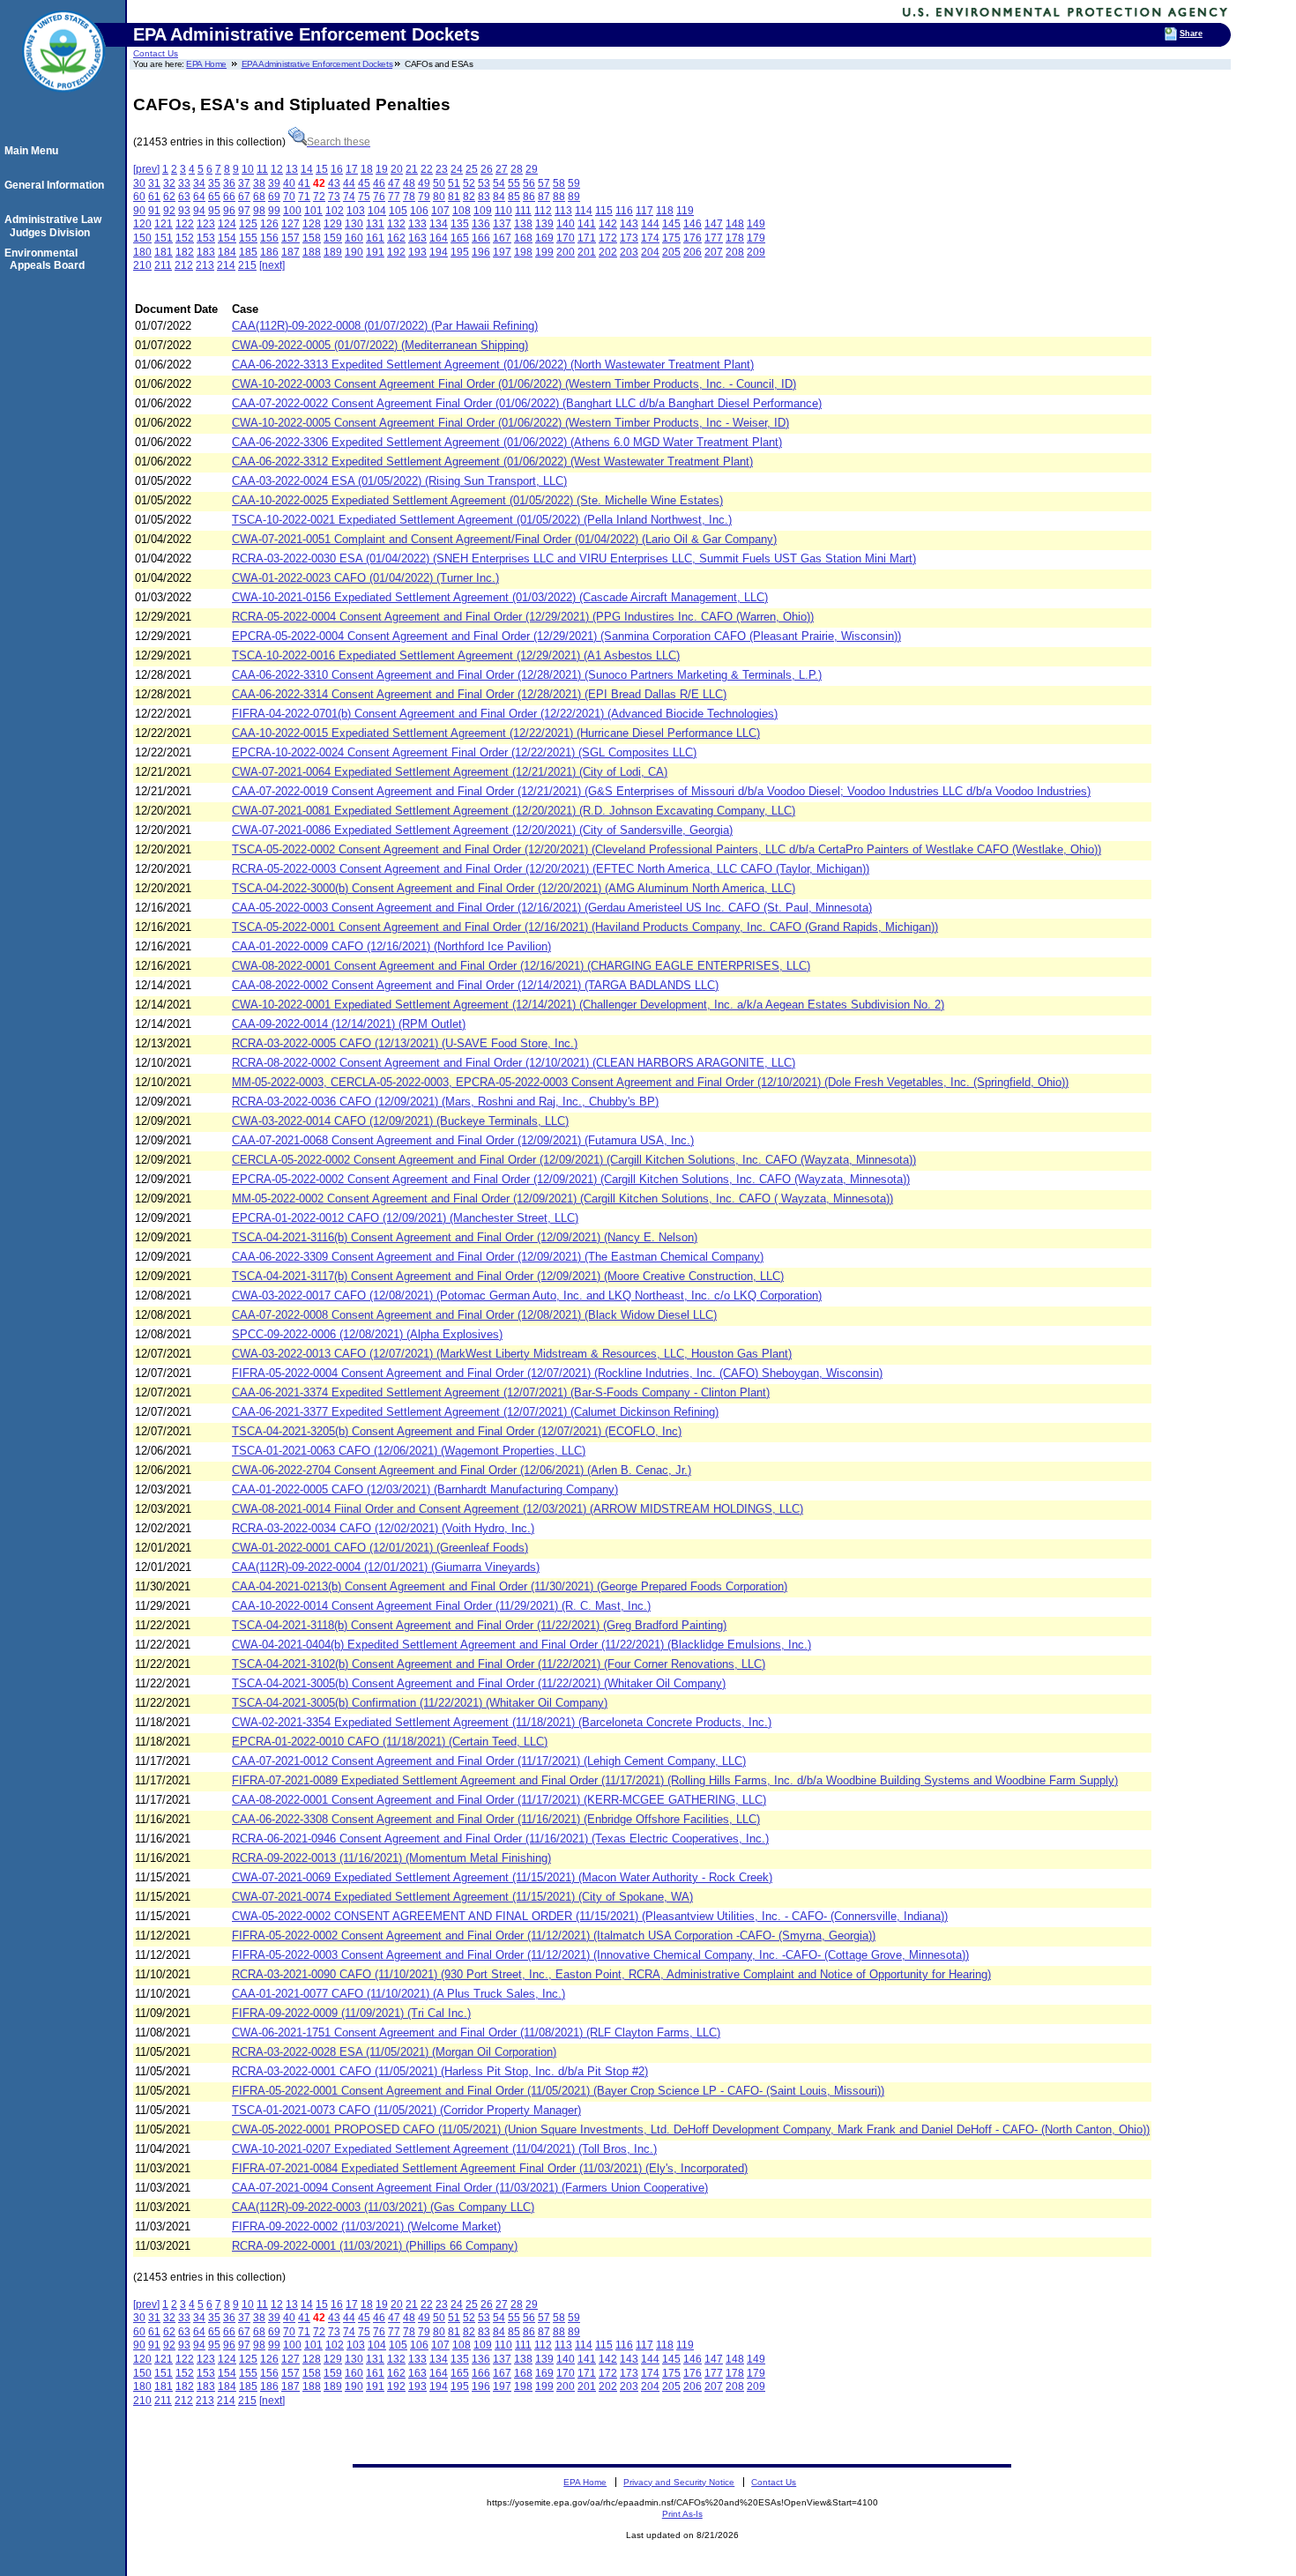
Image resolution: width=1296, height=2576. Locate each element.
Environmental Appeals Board (47, 259)
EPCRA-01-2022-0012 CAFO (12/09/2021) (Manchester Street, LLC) (405, 1218)
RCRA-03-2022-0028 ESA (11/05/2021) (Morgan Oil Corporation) (394, 2052)
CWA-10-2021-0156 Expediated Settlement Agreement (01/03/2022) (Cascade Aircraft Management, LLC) (500, 597)
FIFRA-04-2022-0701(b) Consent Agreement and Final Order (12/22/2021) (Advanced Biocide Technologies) (505, 714)
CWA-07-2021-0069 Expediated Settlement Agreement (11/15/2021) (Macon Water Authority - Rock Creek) (502, 1877)
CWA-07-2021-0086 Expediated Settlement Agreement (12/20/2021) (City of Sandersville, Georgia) (482, 830)
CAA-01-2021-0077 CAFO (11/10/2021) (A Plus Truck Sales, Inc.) (398, 1994)
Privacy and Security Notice (679, 2482)
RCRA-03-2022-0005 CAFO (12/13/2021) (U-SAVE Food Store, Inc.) (405, 1043)
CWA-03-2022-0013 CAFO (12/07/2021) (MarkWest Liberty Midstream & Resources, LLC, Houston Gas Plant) (512, 1354)
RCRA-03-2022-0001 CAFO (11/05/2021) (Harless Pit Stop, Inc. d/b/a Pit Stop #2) (440, 2071)
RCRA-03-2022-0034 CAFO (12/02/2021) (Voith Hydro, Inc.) (383, 1528)
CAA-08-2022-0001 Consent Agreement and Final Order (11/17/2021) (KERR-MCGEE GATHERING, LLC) (499, 1800)
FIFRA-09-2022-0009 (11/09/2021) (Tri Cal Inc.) (351, 2013)
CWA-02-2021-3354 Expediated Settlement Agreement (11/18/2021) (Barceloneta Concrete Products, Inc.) (502, 1722)
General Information (57, 185)
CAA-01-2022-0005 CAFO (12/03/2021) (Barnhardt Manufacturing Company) (425, 1489)
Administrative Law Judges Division (56, 226)
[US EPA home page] (63, 101)
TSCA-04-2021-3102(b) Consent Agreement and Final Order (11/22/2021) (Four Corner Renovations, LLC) (499, 1664)
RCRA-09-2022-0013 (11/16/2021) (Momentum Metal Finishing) (391, 1858)
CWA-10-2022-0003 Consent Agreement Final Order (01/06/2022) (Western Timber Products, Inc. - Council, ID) (514, 384)
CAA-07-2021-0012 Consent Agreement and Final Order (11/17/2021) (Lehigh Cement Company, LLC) (489, 1761)
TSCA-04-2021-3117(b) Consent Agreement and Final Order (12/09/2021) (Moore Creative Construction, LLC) (508, 1276)
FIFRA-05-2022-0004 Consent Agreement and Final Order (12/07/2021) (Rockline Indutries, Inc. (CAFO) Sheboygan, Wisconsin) (557, 1373)
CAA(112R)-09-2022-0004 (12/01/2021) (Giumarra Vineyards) (386, 1567)
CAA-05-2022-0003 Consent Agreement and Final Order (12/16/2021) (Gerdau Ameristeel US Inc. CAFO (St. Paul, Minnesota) (552, 908)
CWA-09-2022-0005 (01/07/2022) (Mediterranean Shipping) (380, 345)
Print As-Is (682, 2514)
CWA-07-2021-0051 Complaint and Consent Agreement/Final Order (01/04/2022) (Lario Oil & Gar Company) (504, 539)
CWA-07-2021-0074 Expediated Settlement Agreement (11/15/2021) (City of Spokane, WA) (462, 1897)
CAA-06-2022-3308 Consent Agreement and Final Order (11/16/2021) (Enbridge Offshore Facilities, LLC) (496, 1819)
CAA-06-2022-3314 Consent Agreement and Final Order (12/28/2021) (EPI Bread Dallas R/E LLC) (479, 694)
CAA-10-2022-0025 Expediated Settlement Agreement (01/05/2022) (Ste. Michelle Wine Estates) (477, 500)
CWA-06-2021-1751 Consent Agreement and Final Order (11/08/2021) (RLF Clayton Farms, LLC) (476, 2033)
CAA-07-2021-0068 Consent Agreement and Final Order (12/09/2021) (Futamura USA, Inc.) (463, 1140)
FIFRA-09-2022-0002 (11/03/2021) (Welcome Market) (366, 2226)
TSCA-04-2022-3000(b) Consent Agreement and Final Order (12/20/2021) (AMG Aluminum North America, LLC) (514, 888)
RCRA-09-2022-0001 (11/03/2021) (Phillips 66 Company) (375, 2246)
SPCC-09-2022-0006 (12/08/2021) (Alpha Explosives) (367, 1334)
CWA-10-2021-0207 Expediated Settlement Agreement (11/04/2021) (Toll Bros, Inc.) (444, 2149)
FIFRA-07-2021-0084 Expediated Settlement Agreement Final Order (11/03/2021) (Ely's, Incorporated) (490, 2168)
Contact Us (156, 53)
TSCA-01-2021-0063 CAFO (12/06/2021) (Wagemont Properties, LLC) (409, 1451)
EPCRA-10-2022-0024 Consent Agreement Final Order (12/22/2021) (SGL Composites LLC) (464, 752)
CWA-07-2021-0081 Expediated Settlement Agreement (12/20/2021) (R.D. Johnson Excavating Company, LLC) (514, 811)
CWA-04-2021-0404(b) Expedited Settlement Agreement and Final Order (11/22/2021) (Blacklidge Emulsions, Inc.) (521, 1645)
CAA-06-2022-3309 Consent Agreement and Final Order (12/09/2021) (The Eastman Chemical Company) (498, 1257)
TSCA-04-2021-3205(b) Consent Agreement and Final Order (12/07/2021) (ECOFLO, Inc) (457, 1431)
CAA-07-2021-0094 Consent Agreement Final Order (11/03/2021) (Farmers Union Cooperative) (470, 2188)
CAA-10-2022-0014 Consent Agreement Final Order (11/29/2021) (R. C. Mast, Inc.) (441, 1606)
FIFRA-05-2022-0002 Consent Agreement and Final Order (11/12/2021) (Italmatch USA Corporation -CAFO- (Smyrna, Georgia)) (554, 1936)
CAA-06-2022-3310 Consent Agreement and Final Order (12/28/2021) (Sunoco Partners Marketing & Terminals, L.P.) (527, 675)
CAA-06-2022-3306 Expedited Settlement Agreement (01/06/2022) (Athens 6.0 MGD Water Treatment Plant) (507, 442)
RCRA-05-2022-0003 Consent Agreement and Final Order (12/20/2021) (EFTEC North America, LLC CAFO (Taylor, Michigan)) (551, 869)
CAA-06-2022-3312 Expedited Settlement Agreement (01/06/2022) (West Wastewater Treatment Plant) (492, 462)
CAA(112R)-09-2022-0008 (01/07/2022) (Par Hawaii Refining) (385, 326)
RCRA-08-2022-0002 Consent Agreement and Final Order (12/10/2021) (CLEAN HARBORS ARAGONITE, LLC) (514, 1063)
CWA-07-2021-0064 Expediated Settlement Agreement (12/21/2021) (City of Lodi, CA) (450, 772)
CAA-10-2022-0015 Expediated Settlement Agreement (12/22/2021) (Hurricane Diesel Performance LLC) (496, 733)
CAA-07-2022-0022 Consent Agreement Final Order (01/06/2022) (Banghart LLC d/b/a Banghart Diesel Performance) (527, 403)
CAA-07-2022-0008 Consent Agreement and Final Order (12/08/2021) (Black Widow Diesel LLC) (474, 1315)
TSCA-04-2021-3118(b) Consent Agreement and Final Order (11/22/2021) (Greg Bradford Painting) (479, 1625)
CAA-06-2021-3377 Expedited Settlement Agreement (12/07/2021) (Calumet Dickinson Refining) (475, 1412)
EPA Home (206, 64)
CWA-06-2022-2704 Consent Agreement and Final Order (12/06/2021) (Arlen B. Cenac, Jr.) (462, 1470)
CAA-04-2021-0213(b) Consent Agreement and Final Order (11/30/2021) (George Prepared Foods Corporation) (510, 1586)
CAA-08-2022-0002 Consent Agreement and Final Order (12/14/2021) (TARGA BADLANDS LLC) (475, 985)
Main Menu (34, 151)
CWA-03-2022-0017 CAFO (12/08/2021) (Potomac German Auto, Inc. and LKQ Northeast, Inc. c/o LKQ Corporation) (527, 1295)
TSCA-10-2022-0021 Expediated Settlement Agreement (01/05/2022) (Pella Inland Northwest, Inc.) (482, 520)
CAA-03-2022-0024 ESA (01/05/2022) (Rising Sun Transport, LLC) (399, 481)
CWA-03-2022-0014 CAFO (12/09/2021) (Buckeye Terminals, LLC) (400, 1121)
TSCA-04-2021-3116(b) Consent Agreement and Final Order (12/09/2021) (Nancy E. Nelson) (465, 1237)
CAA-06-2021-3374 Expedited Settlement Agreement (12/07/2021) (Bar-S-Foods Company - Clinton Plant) (501, 1392)
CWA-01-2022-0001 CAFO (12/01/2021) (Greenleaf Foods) (380, 1548)
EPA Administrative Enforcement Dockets (317, 64)
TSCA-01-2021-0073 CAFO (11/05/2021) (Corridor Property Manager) (406, 2110)
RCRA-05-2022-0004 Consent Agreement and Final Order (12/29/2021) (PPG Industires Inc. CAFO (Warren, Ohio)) (523, 617)
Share (1191, 34)
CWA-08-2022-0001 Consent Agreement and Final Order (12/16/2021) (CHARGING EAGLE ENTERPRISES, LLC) (521, 966)
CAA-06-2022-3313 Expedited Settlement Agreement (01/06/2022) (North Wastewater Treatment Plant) (493, 365)
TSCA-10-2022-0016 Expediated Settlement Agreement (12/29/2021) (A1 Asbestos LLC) (456, 655)
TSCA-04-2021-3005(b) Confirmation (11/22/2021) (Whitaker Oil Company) (420, 1703)
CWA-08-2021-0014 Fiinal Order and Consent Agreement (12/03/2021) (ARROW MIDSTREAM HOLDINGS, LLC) (518, 1509)
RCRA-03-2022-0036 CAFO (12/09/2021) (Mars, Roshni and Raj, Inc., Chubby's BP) (445, 1102)
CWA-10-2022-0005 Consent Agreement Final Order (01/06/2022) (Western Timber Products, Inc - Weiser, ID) (510, 423)
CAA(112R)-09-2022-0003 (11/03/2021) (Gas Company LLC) (383, 2207)
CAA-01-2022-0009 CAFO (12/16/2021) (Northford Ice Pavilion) (391, 946)
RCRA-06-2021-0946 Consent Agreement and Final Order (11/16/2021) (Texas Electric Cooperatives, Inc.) (500, 1839)
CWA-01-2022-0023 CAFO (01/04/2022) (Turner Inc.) (365, 578)
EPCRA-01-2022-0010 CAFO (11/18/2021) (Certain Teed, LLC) (390, 1742)
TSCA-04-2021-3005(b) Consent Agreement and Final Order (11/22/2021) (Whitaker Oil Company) (479, 1683)
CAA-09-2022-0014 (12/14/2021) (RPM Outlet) (349, 1024)
